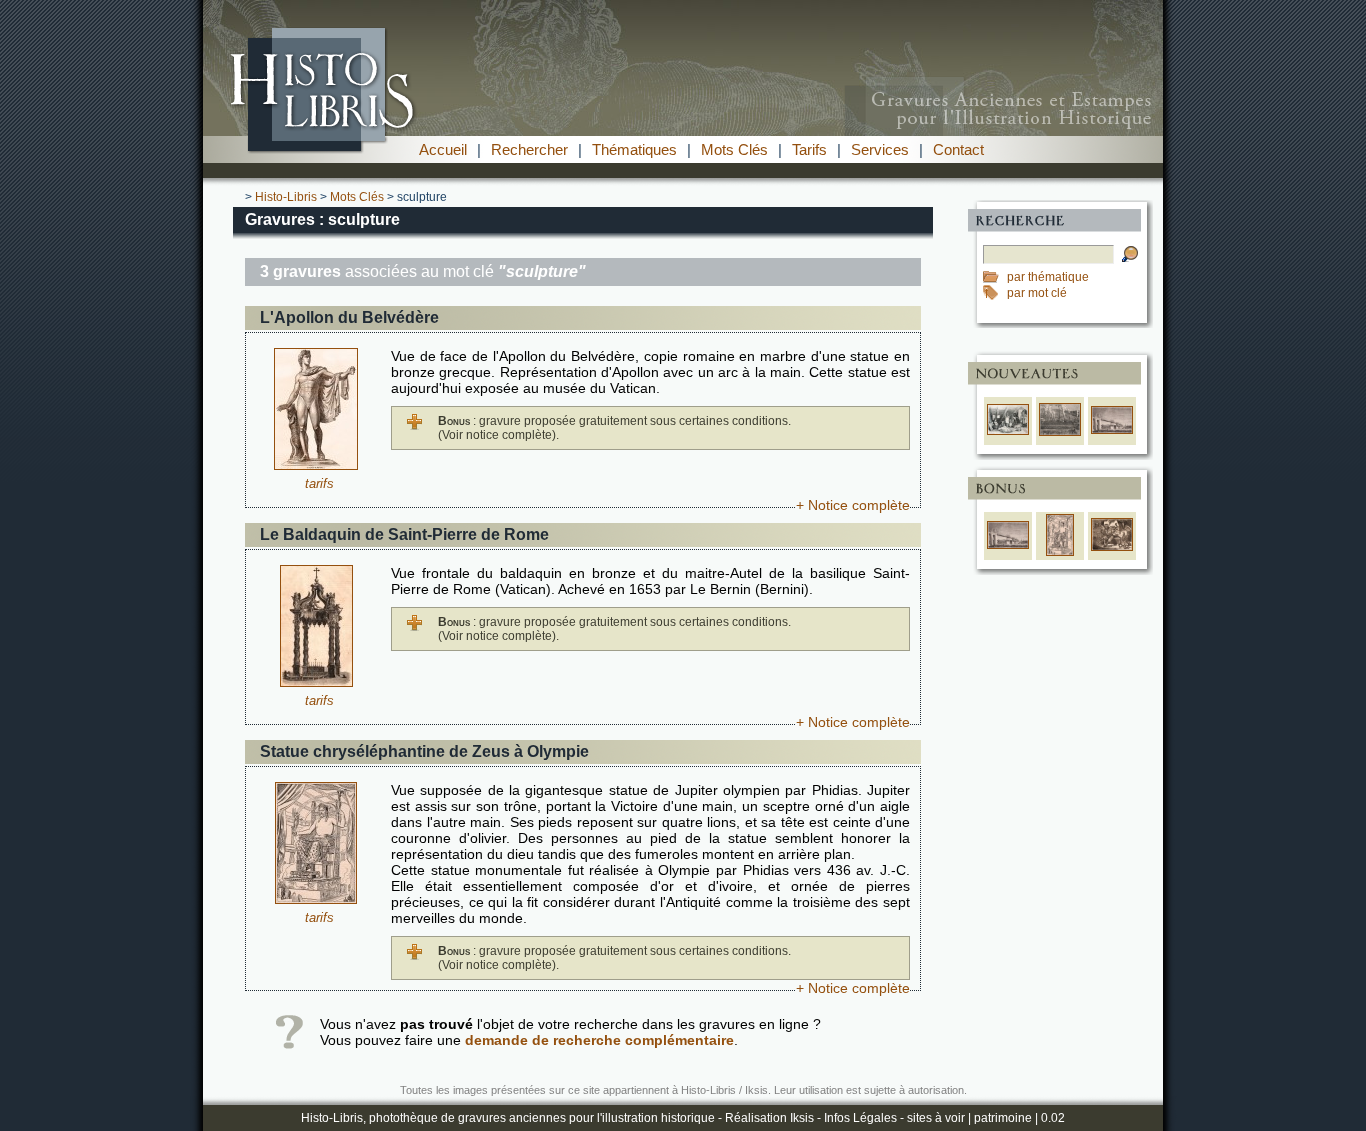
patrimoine (1003, 1118)
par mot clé (1037, 293)
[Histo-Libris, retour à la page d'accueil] (683, 131)
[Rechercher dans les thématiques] (995, 277)
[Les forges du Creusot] (1060, 432)
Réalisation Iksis (769, 1118)
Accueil (443, 149)
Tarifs (809, 149)
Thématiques (634, 149)
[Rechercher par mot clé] (995, 293)
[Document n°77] (316, 682)
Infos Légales (860, 1118)
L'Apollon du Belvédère (349, 317)
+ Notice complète (853, 505)
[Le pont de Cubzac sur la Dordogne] (1112, 430)
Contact (958, 149)
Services (880, 149)
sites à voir (936, 1118)
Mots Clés (734, 149)
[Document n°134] (316, 899)
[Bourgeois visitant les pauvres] (1008, 431)
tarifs (319, 483)
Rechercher (529, 149)
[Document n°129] (316, 465)
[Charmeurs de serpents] (1112, 547)
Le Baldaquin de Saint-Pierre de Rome (404, 534)
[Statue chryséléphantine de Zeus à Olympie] (1060, 552)
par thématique (1048, 277)
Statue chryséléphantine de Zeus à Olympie (424, 751)
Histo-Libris (286, 197)
